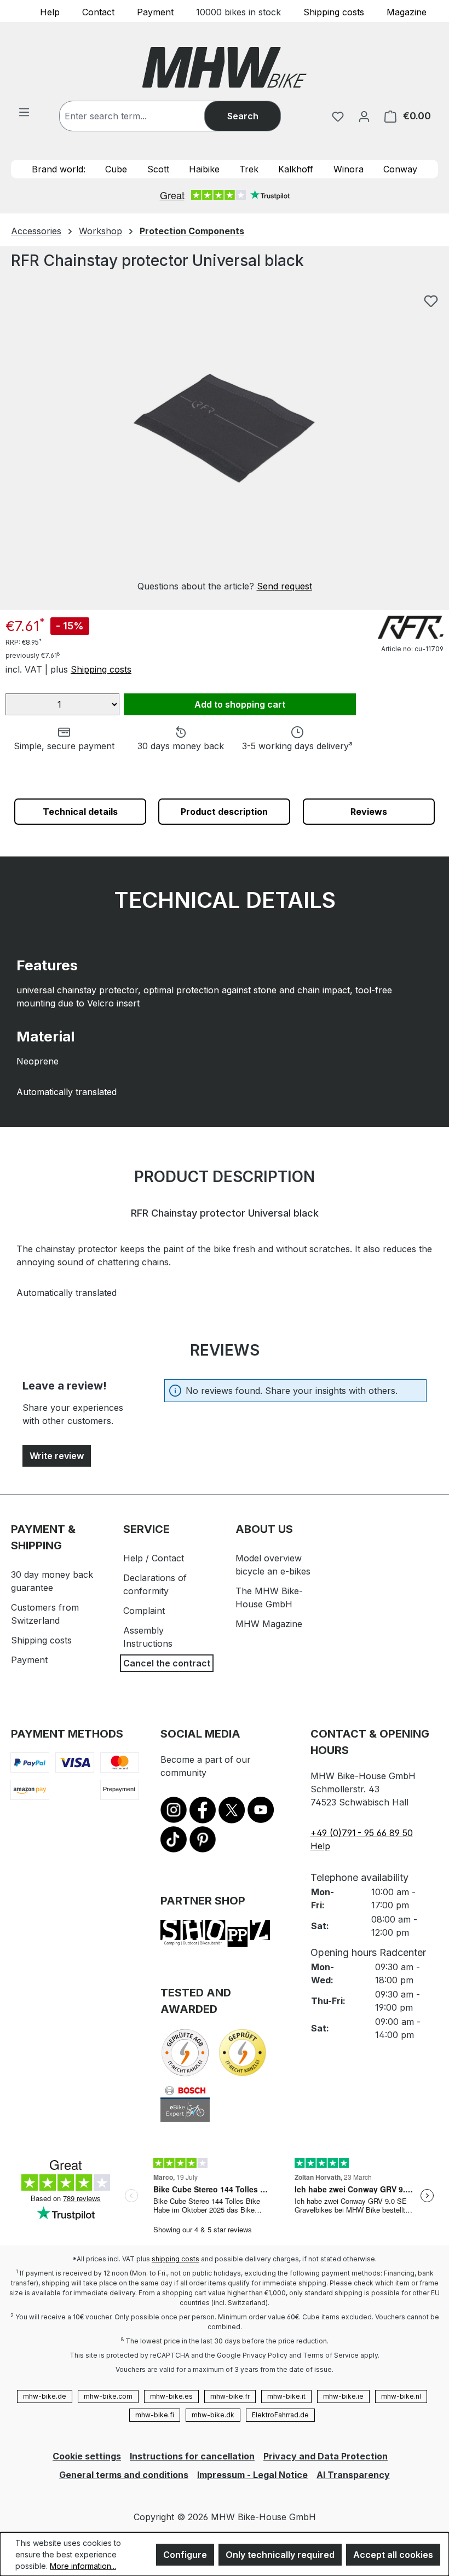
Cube (116, 169)
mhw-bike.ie (343, 2396)
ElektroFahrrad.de (280, 2415)
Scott (158, 169)
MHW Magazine (269, 1624)
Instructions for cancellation (192, 2456)
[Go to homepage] (225, 67)
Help (50, 11)
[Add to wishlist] (431, 301)
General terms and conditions (124, 2475)
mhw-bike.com (108, 2396)
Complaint (144, 1611)
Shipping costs (334, 11)
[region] (225, 441)
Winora (349, 169)
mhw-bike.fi (155, 2415)
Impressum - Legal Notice (252, 2475)
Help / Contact (154, 1558)
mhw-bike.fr (230, 2396)
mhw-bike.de (45, 2396)
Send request (284, 586)
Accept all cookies (393, 2555)
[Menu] (24, 112)
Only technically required (280, 2555)
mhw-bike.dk (213, 2415)
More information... (83, 2566)
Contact (98, 11)
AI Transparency (353, 2475)
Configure (185, 2555)
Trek (249, 169)
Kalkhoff (296, 169)
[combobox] (143, 116)
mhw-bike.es (171, 2396)
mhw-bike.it (286, 2396)
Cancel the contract (167, 1663)
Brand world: (59, 169)
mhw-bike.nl (401, 2396)
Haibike (204, 169)
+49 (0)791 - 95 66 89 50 (362, 1833)
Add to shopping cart (240, 704)
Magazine (407, 11)
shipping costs (175, 2259)
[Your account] (364, 116)
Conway (400, 169)
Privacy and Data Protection (326, 2456)
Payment (155, 11)
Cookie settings (87, 2456)
